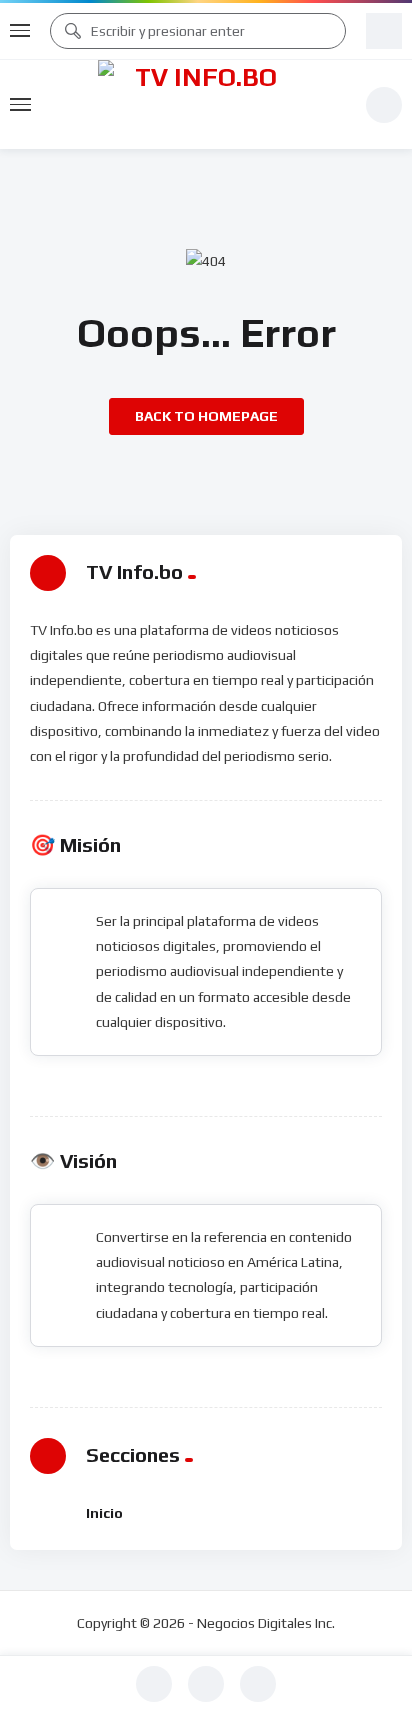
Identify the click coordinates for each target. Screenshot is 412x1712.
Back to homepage (206, 416)
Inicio (104, 1513)
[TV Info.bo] (198, 104)
